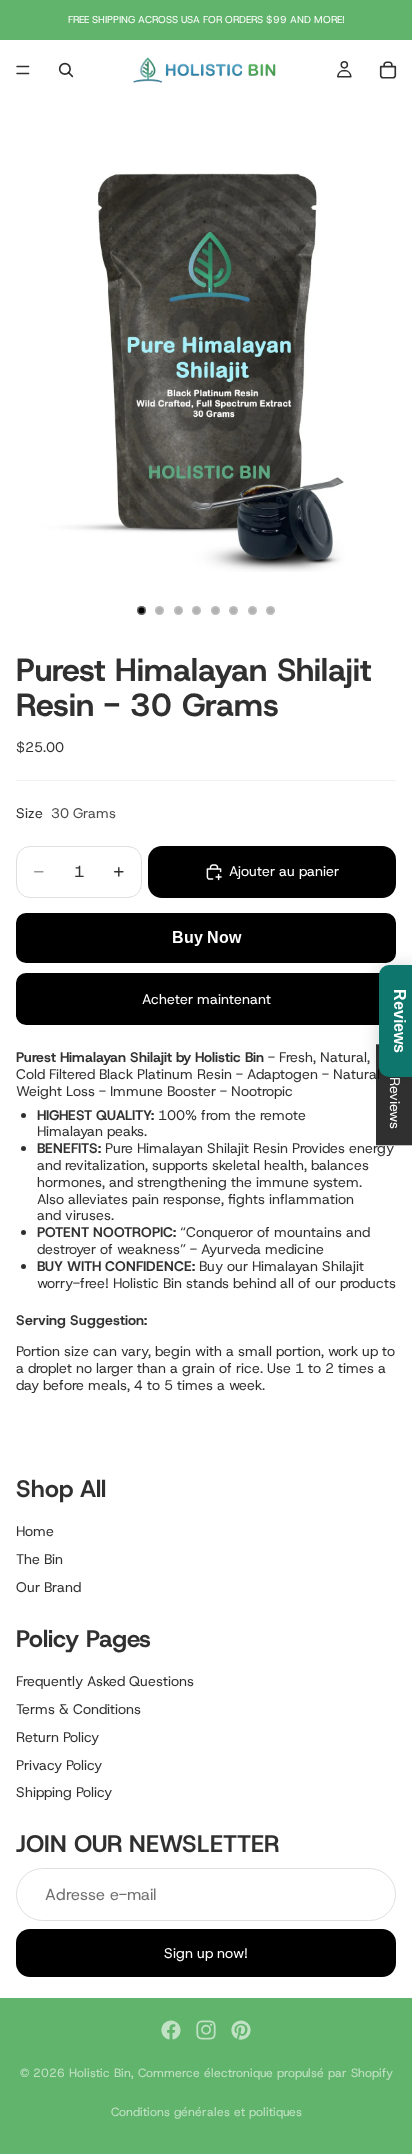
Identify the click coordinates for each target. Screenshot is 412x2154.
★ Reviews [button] (395, 1094)
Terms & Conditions (78, 1708)
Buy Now (206, 937)
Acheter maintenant (206, 999)
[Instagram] (206, 2030)
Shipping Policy (64, 1792)
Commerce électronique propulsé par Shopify (265, 2073)
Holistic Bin (100, 2073)
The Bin (39, 1559)
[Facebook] (171, 2030)
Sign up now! (206, 1952)
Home (35, 1531)
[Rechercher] (66, 70)
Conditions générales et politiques (206, 2112)
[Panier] (388, 70)
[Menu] (23, 70)
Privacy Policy (59, 1764)
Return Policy (57, 1736)
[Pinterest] (241, 2030)
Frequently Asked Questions (105, 1681)
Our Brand (48, 1587)
